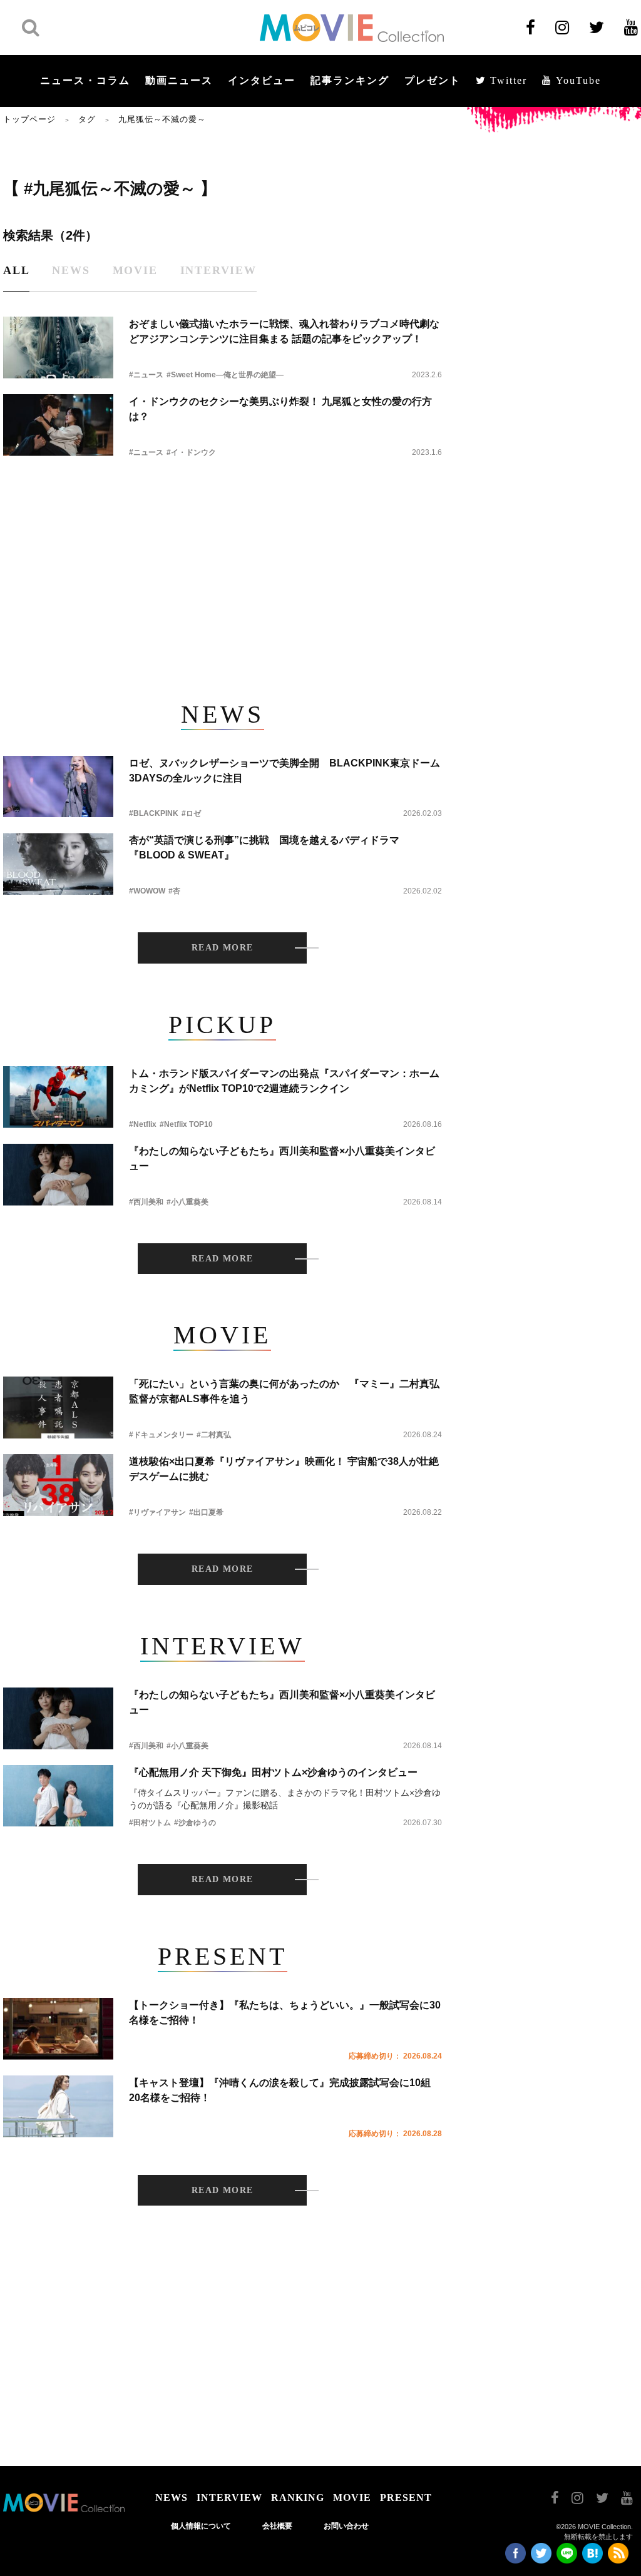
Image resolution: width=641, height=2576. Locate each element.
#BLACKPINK (154, 813)
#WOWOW (147, 891)
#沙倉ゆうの (195, 1823)
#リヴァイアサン (157, 1512)
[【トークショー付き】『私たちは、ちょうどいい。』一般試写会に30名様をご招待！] (58, 2029)
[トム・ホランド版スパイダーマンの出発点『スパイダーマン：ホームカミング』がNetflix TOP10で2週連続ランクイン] (58, 1097)
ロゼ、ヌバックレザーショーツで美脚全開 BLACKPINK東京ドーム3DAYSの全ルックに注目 (285, 771)
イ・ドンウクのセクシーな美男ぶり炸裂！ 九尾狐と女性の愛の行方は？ (280, 409)
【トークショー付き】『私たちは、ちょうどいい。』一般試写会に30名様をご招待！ (285, 2013)
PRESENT (406, 2497)
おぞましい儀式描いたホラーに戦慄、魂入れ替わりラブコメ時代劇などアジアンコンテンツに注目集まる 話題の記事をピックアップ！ (284, 331)
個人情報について (201, 2526)
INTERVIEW (229, 2497)
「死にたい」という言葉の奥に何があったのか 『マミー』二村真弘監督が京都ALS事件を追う (284, 1391)
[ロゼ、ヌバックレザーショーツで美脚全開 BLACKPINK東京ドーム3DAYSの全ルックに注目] (58, 787)
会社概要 (277, 2526)
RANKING (298, 2497)
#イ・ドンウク (191, 452)
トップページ (29, 119)
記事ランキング (350, 80)
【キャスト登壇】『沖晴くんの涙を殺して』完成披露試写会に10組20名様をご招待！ (280, 2090)
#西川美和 (146, 1202)
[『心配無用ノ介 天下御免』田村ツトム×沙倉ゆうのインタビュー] (58, 1796)
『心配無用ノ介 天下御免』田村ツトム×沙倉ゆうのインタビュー (273, 1772)
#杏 (174, 891)
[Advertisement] (222, 572)
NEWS (172, 2497)
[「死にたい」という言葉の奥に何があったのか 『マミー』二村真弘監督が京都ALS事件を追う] (58, 1408)
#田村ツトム (150, 1823)
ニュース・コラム (85, 80)
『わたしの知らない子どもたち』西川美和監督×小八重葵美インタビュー (282, 1158)
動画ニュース (179, 80)
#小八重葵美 (187, 1202)
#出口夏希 (206, 1512)
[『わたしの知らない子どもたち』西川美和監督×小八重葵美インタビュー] (58, 1175)
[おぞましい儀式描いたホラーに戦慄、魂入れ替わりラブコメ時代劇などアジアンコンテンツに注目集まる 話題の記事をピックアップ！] (58, 348)
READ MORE (223, 948)
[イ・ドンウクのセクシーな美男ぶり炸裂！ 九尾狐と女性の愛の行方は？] (58, 425)
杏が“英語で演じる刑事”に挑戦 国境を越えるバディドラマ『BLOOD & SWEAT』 (264, 848)
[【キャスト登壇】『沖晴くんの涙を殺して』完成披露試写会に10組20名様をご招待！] (58, 2106)
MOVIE (352, 2497)
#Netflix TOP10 (186, 1124)
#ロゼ (191, 813)
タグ (87, 119)
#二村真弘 (214, 1435)
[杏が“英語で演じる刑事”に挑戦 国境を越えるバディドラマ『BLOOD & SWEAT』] (58, 864)
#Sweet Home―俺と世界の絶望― (225, 375)
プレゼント (433, 80)
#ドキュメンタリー (161, 1435)
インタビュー (262, 80)
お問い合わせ (346, 2526)
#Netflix (143, 1124)
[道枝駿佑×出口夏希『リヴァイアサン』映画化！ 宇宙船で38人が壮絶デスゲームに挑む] (58, 1485)
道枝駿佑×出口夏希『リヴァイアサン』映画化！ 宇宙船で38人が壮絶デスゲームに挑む (284, 1469)
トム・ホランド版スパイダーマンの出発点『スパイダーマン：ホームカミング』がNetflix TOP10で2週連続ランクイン (284, 1081)
